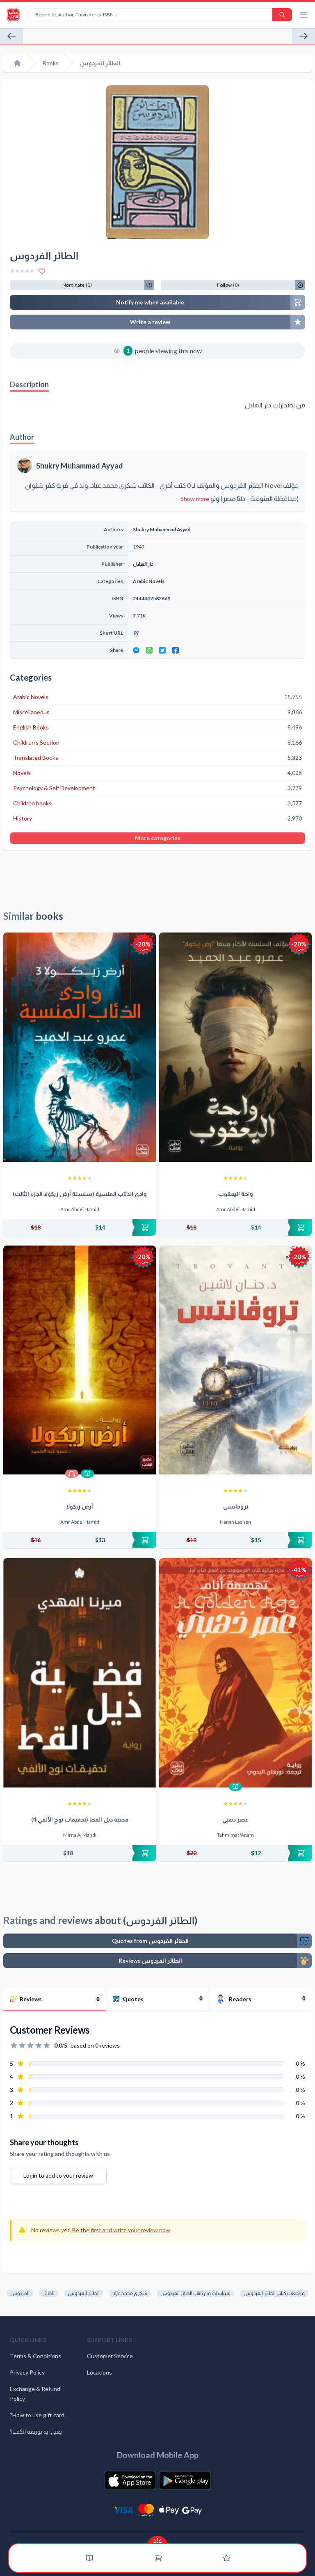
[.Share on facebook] (176, 650)
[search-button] (282, 15)
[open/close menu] (304, 15)
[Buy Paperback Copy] (80, 1227)
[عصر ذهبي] (235, 1673)
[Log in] (226, 2558)
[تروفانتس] (235, 1360)
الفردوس (20, 2293)
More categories (158, 838)
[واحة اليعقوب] (235, 1047)
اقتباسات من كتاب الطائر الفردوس (195, 2293)
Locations (99, 2372)
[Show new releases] (157, 2540)
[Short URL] (217, 633)
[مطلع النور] (11, 36)
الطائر (49, 2293)
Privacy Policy (27, 2372)
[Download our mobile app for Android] (185, 2480)
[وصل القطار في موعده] (304, 36)
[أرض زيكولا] (80, 1360)
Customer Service (110, 2356)
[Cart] (158, 2558)
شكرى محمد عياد (130, 2293)
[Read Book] (87, 1474)
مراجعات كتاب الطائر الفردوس (274, 2293)
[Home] (17, 63)
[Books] (89, 2558)
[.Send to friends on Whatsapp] (149, 650)
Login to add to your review (58, 2175)
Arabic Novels (149, 581)
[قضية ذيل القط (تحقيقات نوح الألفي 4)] (80, 1673)
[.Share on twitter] (162, 650)
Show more (195, 499)
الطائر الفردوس (84, 2293)
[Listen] (72, 1474)
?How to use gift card (37, 2415)
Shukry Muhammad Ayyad (80, 466)
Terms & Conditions (35, 2356)
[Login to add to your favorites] (42, 271)
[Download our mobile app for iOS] (130, 2480)
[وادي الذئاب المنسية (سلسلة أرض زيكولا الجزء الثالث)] (80, 1047)
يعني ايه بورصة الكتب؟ (36, 2431)
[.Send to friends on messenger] (136, 650)
